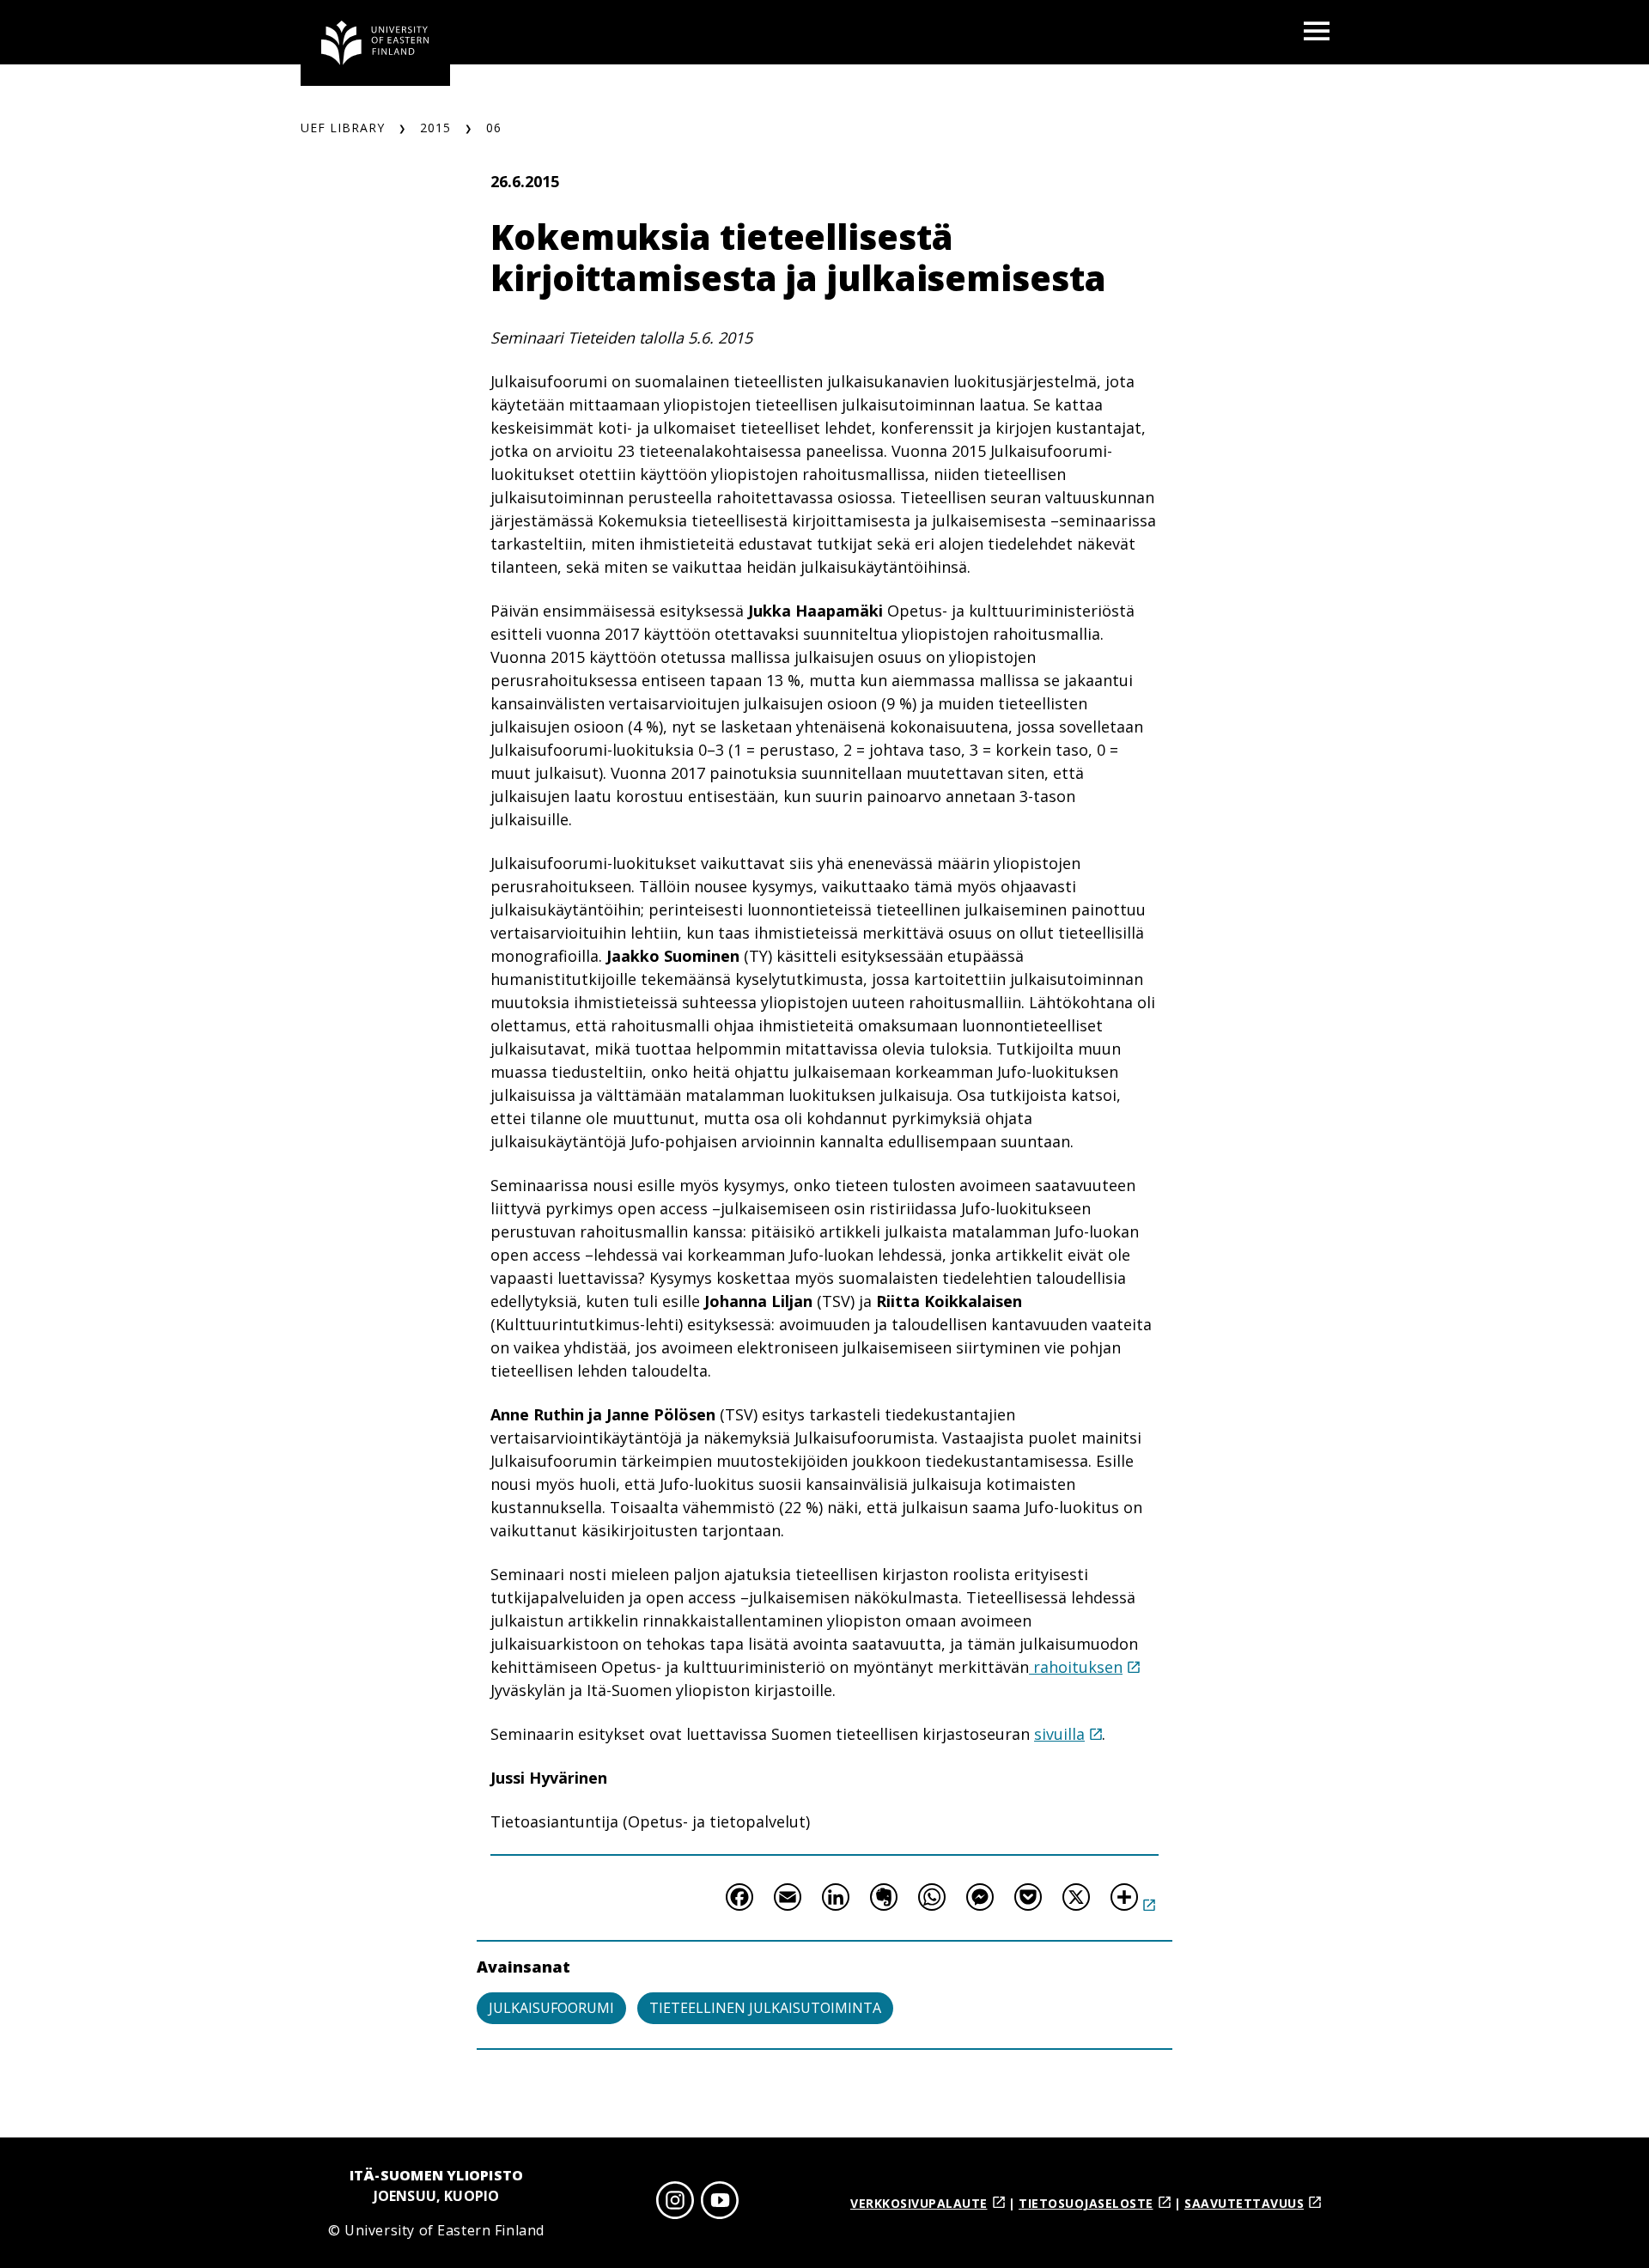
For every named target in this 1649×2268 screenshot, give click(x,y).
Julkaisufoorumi (551, 2008)
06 (494, 128)
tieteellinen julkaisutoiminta (765, 2008)
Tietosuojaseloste (1086, 2203)
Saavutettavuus (1244, 2203)
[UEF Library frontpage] (375, 43)
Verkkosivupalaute (919, 2203)
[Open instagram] (675, 2203)
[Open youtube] (720, 2203)
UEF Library (343, 128)
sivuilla (1059, 1734)
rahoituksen (1076, 1667)
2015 (435, 128)
